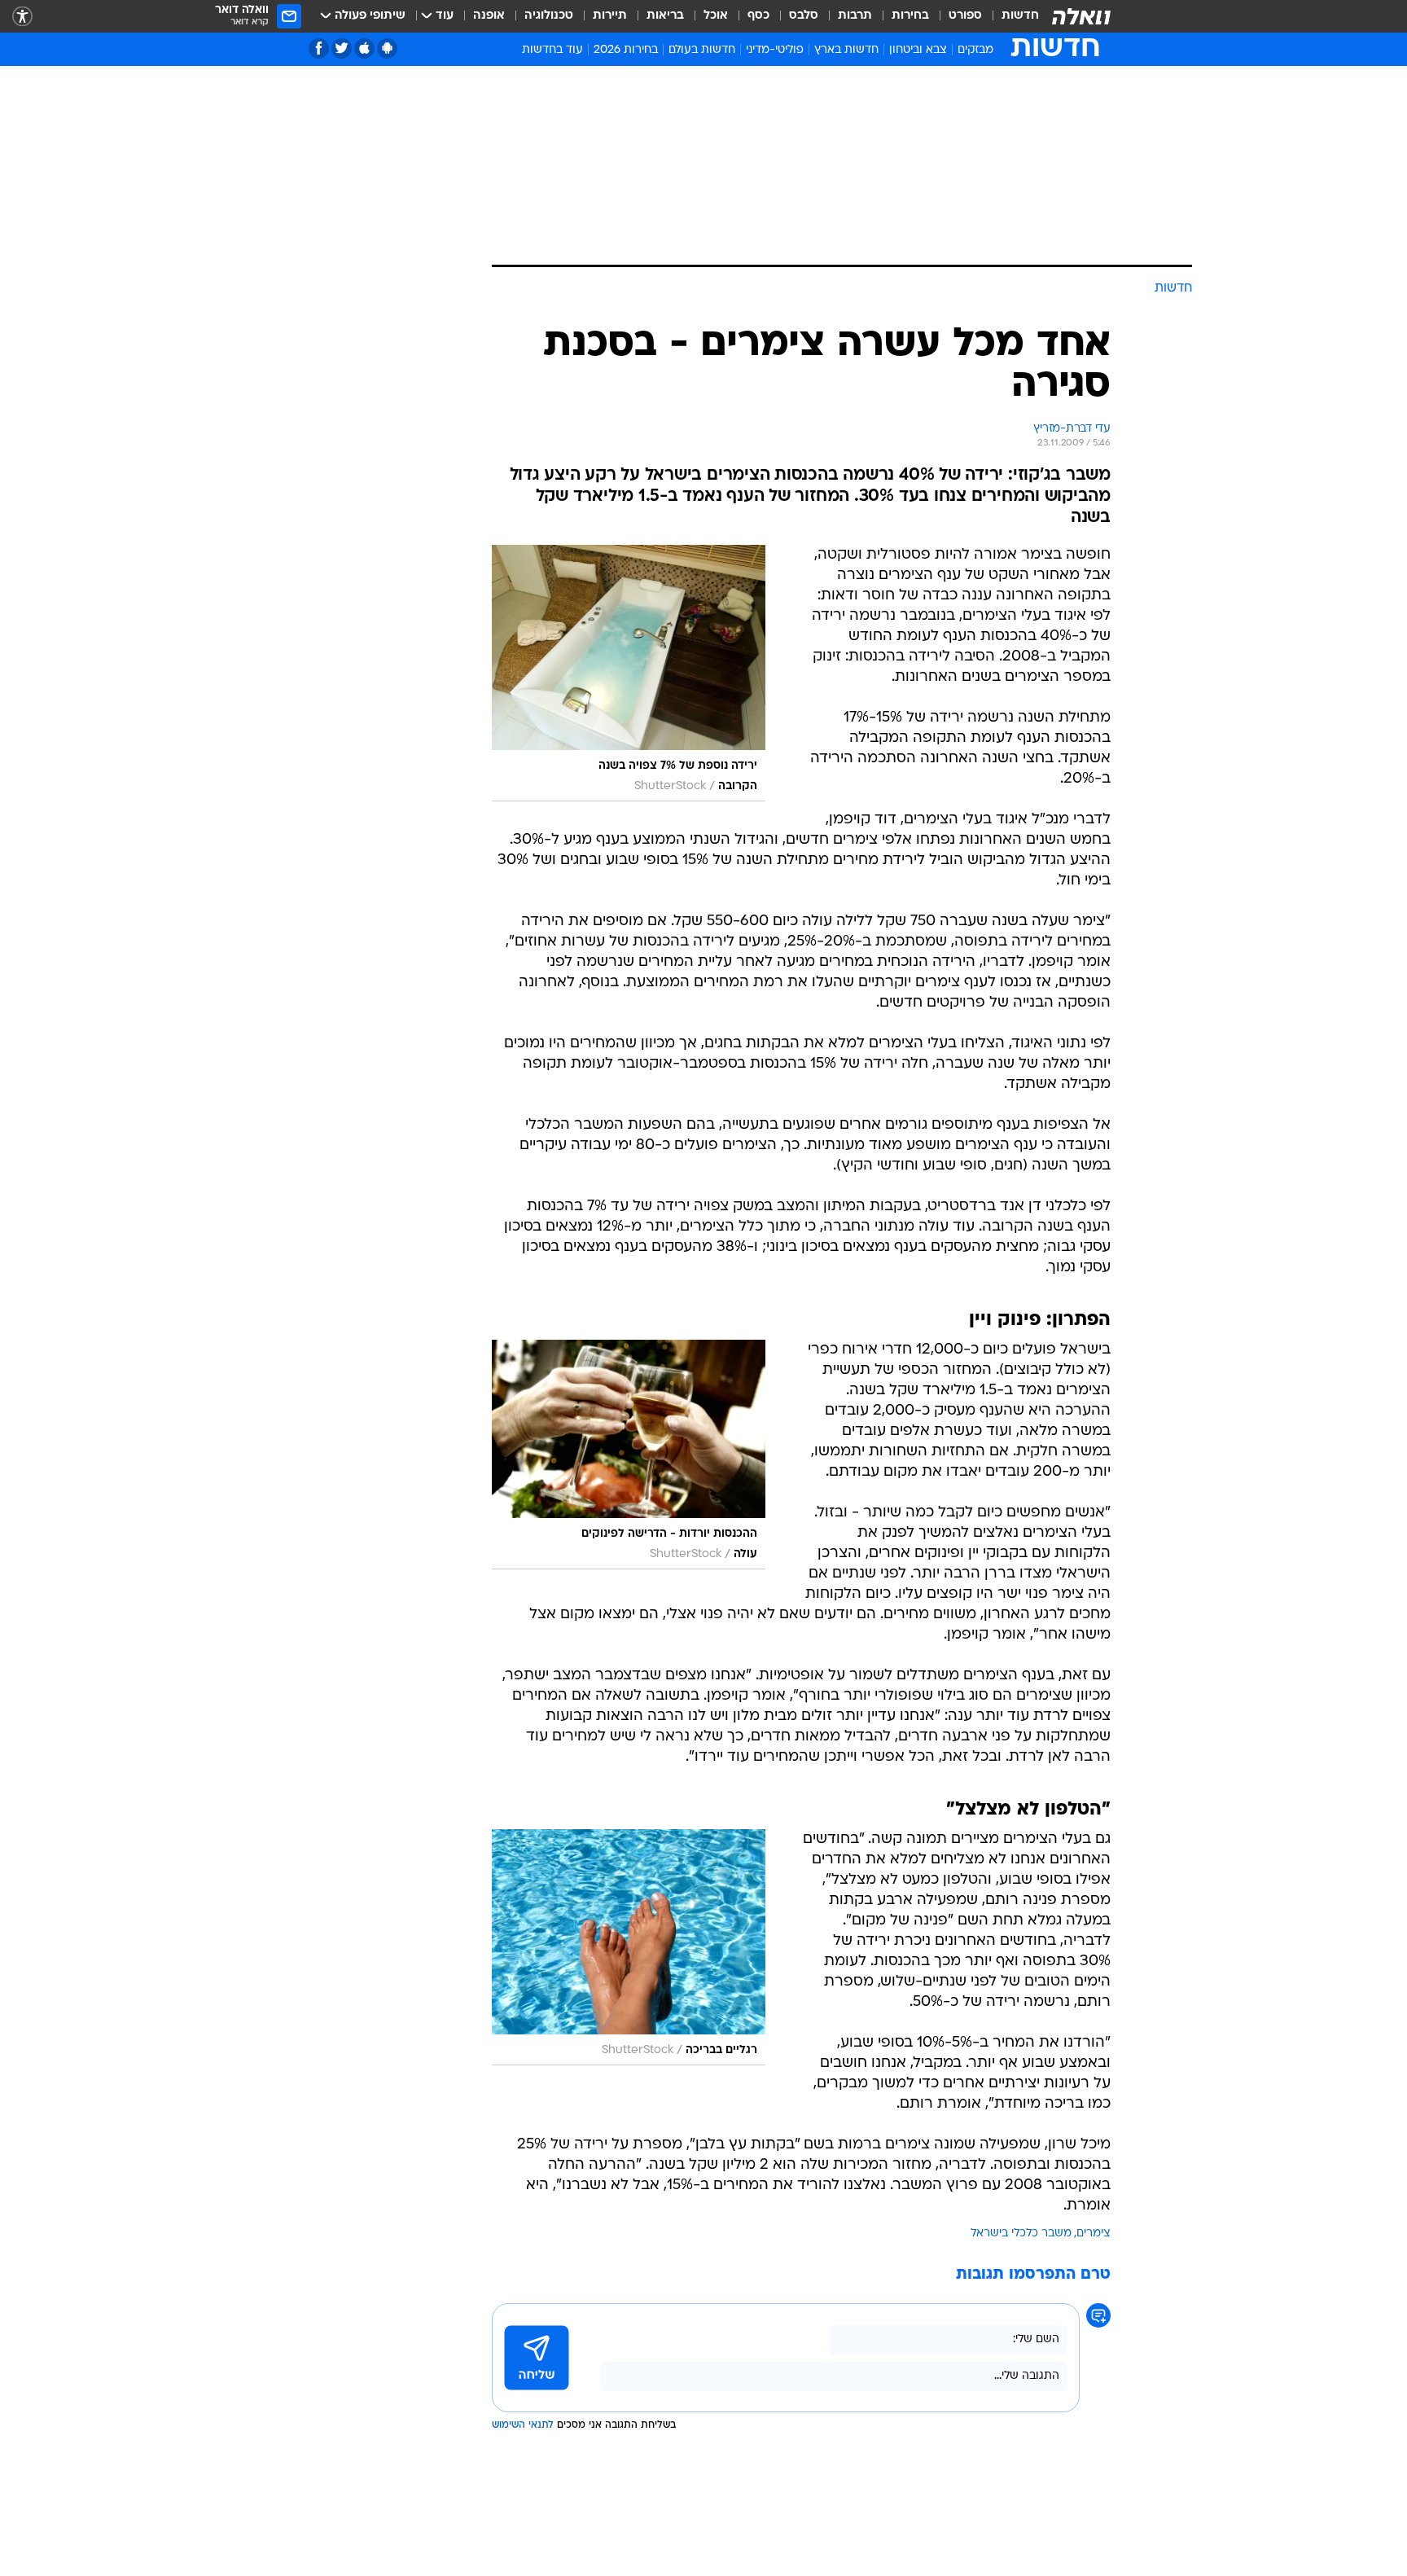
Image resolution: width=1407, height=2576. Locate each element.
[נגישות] (22, 17)
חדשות (1020, 16)
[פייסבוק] (319, 48)
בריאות (665, 16)
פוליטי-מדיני (775, 50)
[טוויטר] (342, 48)
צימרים (1094, 2234)
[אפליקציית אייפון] (364, 48)
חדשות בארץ (846, 50)
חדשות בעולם (702, 50)
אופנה (489, 16)
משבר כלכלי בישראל (1021, 2234)
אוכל (716, 16)
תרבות (855, 16)
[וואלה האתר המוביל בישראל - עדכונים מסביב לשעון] (1081, 16)
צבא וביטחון (918, 50)
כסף (758, 16)
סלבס (804, 16)
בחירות (910, 16)
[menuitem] (1010, 16)
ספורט (965, 16)
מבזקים (975, 50)
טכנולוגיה (549, 16)
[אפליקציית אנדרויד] (387, 48)
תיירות (610, 16)
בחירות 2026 (626, 50)
